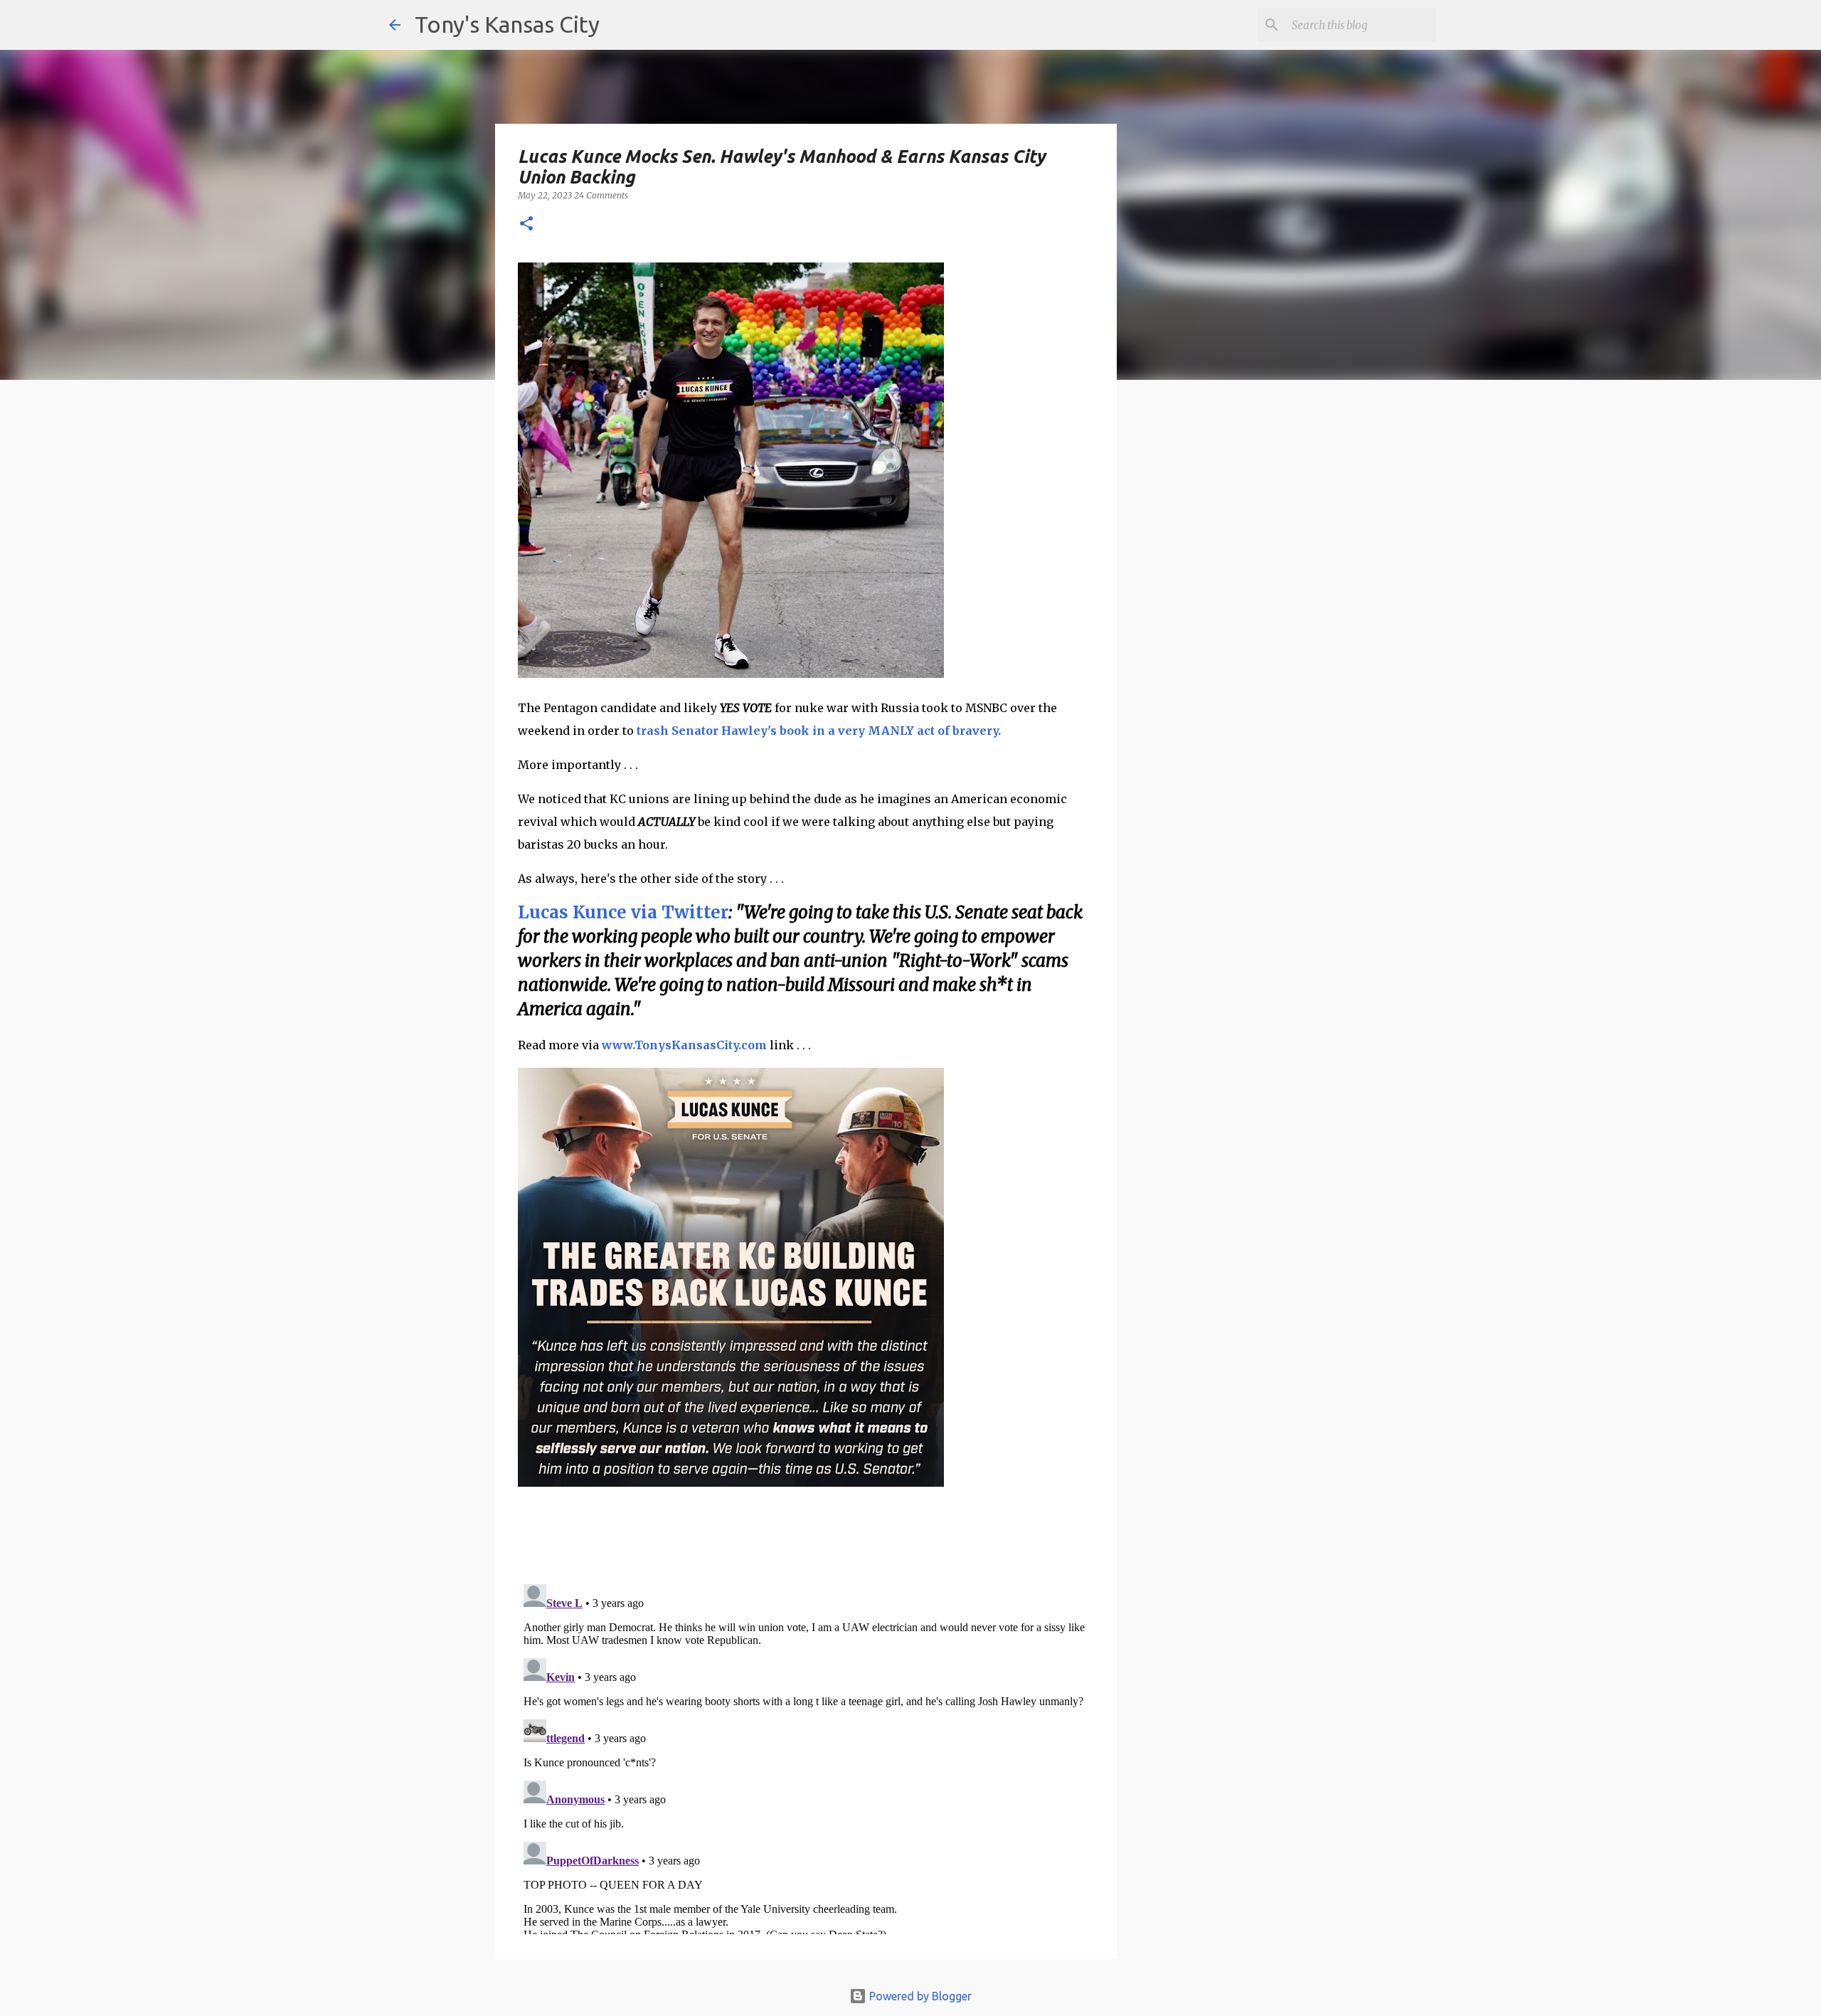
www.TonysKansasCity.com (684, 1045)
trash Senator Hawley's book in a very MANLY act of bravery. (820, 731)
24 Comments (601, 195)
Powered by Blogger (919, 1996)
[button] (526, 224)
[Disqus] (806, 1756)
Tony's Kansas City (507, 24)
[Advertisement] (1233, 637)
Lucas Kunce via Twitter (623, 912)
